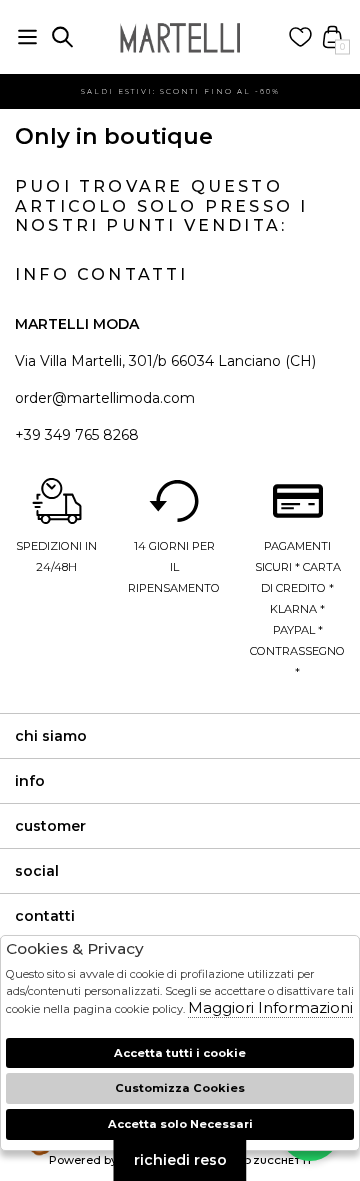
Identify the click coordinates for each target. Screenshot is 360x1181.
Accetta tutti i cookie (180, 1053)
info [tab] (30, 781)
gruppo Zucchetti (260, 1160)
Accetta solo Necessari (180, 1124)
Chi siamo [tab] (51, 736)
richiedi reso (180, 1160)
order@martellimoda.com (105, 398)
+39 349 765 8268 (77, 435)
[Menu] (27, 37)
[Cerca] (62, 37)
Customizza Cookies (180, 1088)
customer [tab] (50, 826)
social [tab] (37, 871)
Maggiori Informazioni (270, 1007)
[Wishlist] (300, 37)
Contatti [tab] (45, 916)
